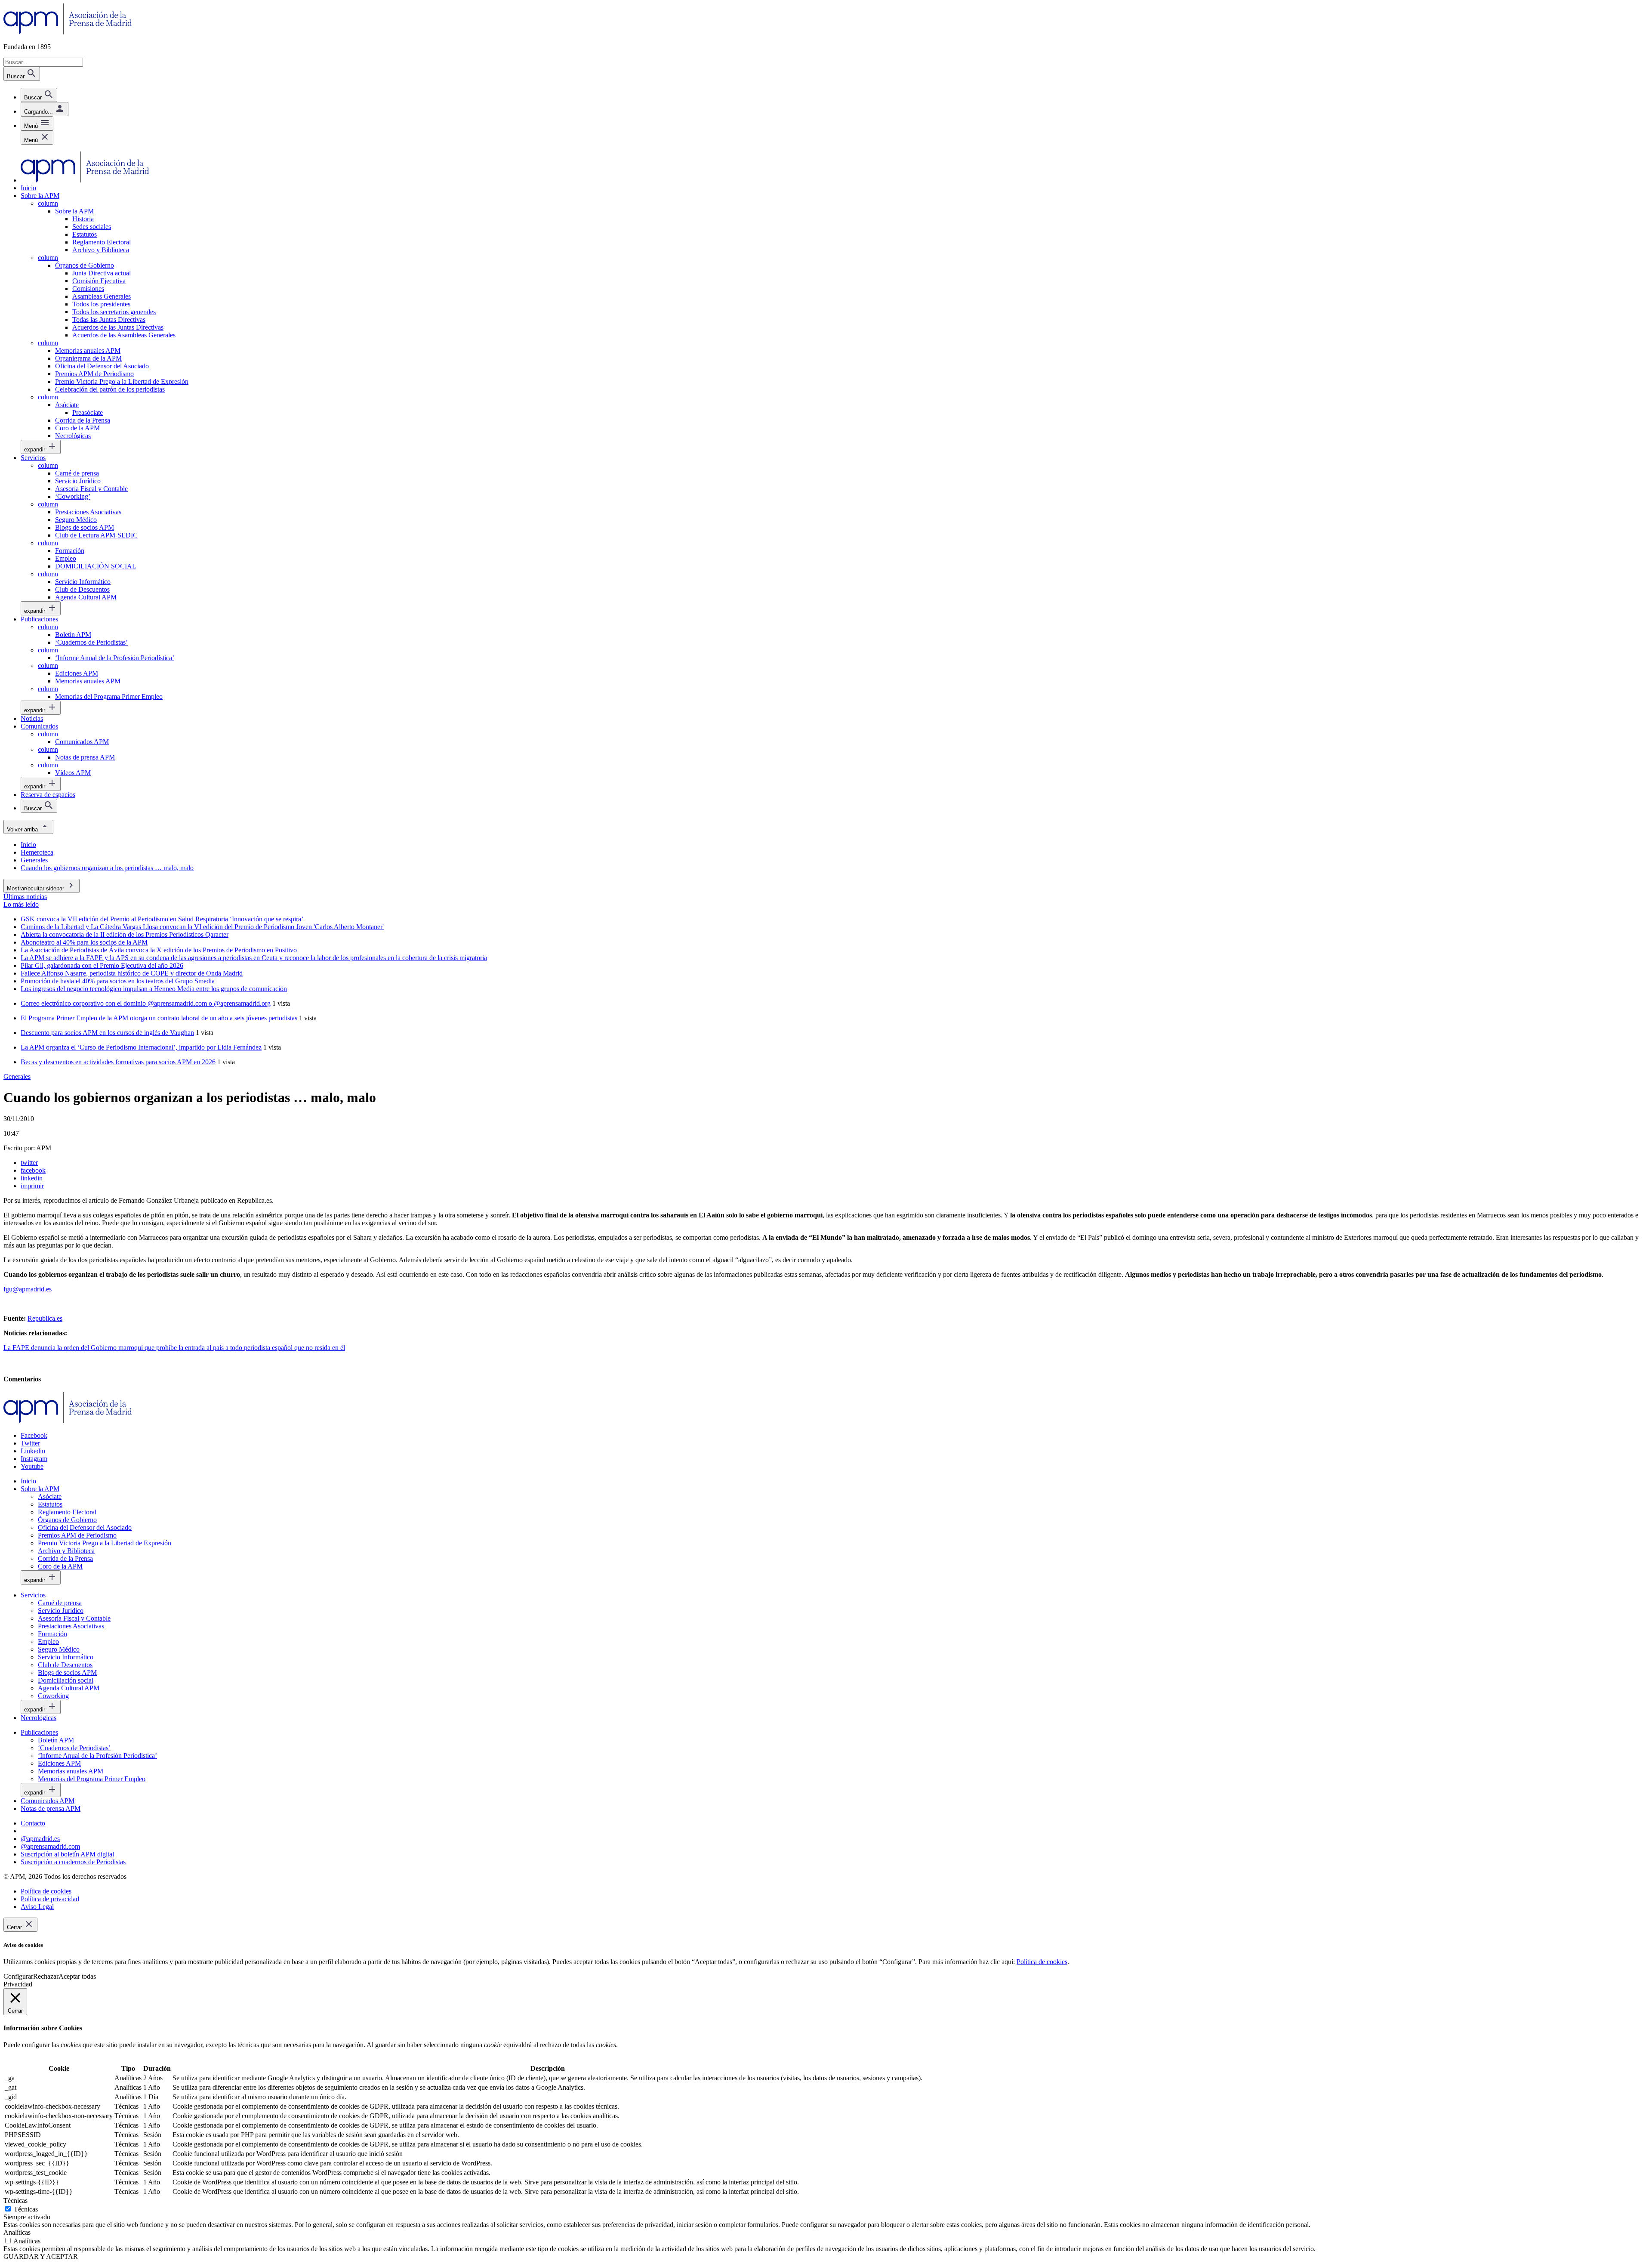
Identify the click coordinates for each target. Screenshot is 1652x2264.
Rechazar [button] (46, 1976)
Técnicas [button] (15, 2201)
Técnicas (26, 2209)
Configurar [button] (18, 1976)
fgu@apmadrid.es (28, 1289)
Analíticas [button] (17, 2232)
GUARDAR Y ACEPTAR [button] (41, 2256)
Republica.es (45, 1318)
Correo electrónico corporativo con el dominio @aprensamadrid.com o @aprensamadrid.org (146, 1003)
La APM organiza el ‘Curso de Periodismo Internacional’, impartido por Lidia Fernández (141, 1047)
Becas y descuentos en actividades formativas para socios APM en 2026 (118, 1062)
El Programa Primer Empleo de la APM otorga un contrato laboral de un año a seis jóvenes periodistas (159, 1018)
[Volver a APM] (68, 32)
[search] (39, 95)
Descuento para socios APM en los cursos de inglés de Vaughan (107, 1033)
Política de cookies (1042, 1962)
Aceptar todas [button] (77, 1976)
